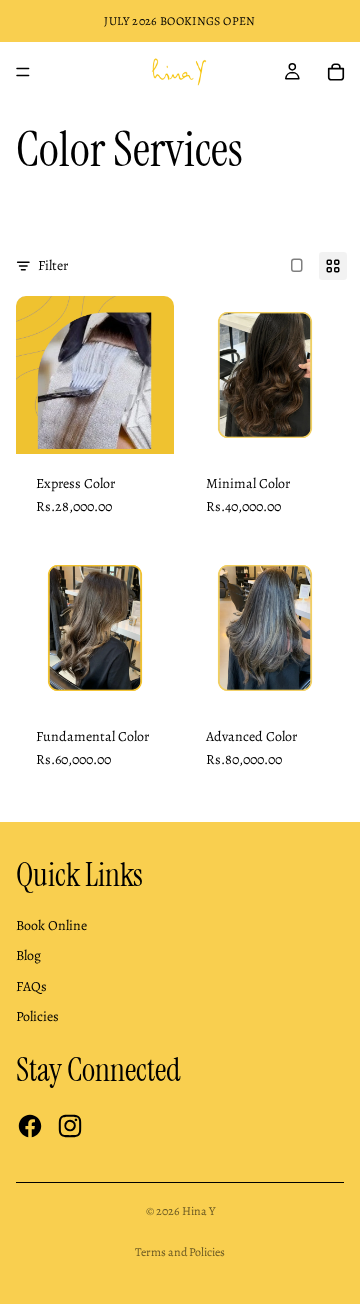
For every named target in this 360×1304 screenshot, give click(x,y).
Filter (53, 265)
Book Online (51, 925)
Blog (28, 955)
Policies (37, 1016)
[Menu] (23, 72)
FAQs (31, 986)
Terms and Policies (180, 1252)
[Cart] (336, 72)
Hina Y (198, 1211)
